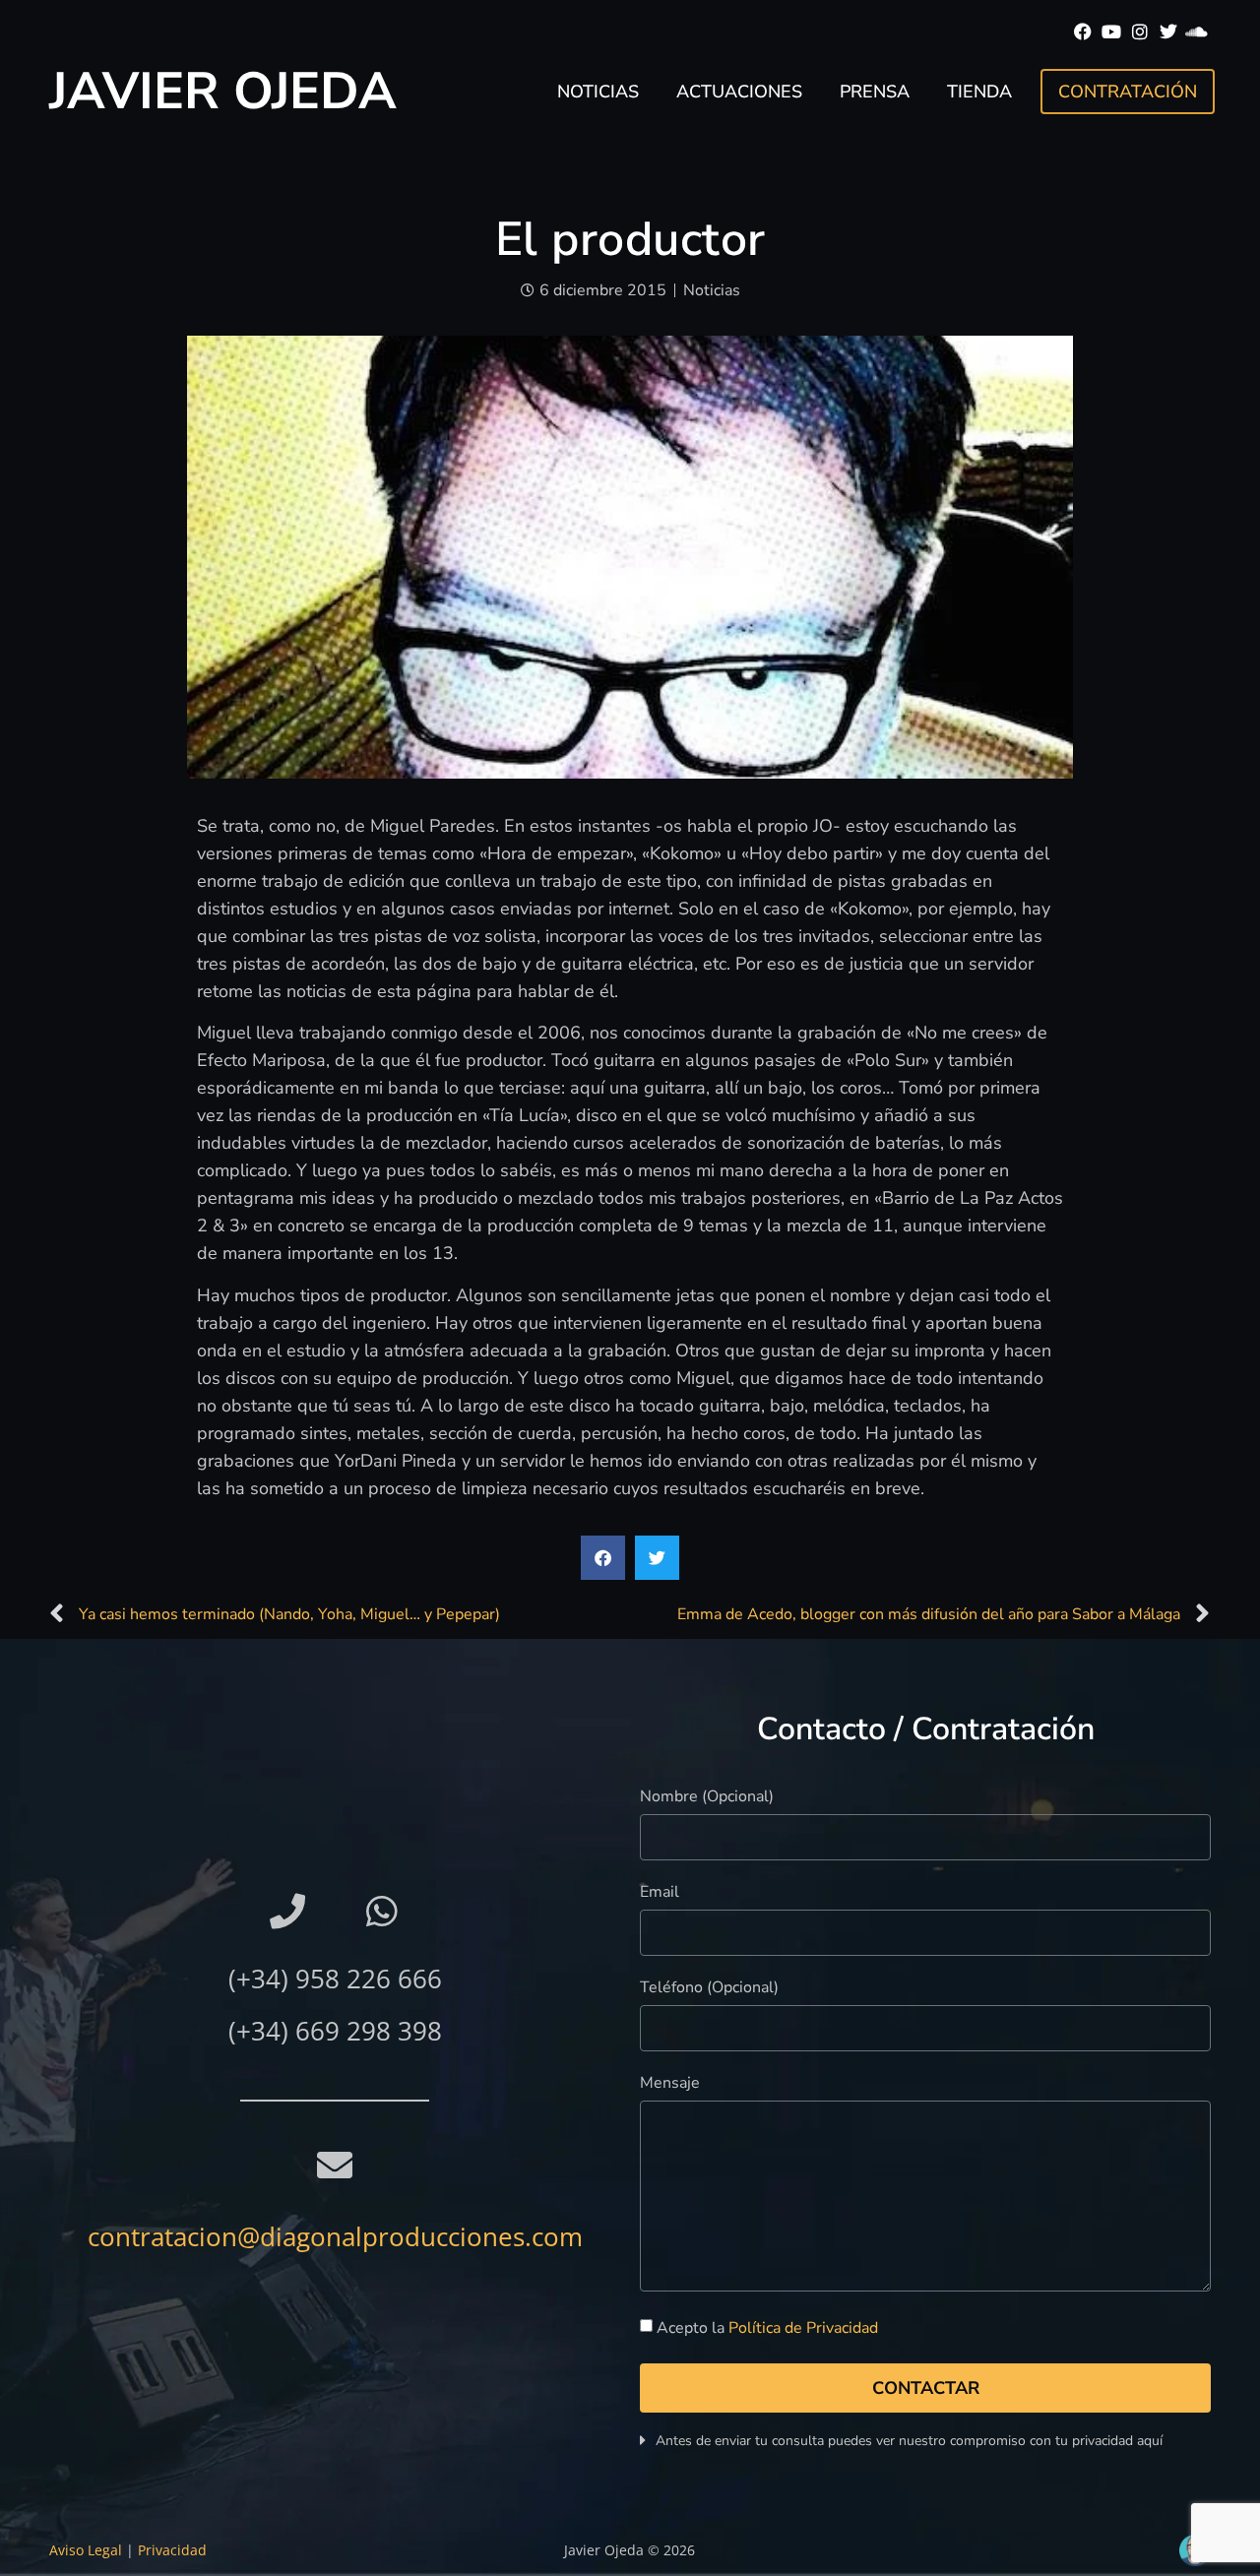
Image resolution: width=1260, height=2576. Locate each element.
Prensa (875, 92)
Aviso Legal (86, 2550)
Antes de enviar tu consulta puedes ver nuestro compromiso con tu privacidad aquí (909, 2441)
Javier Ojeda (223, 91)
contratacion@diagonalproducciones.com (335, 2236)
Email (660, 1893)
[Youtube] (1112, 32)
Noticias (598, 92)
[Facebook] (1083, 32)
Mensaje (670, 2084)
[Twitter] (1168, 32)
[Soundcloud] (1197, 32)
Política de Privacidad (803, 2329)
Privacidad (172, 2550)
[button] (603, 1558)
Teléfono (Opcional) (709, 1989)
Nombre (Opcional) (707, 1798)
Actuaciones (739, 92)
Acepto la (767, 2329)
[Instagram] (1140, 32)
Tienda (979, 92)
